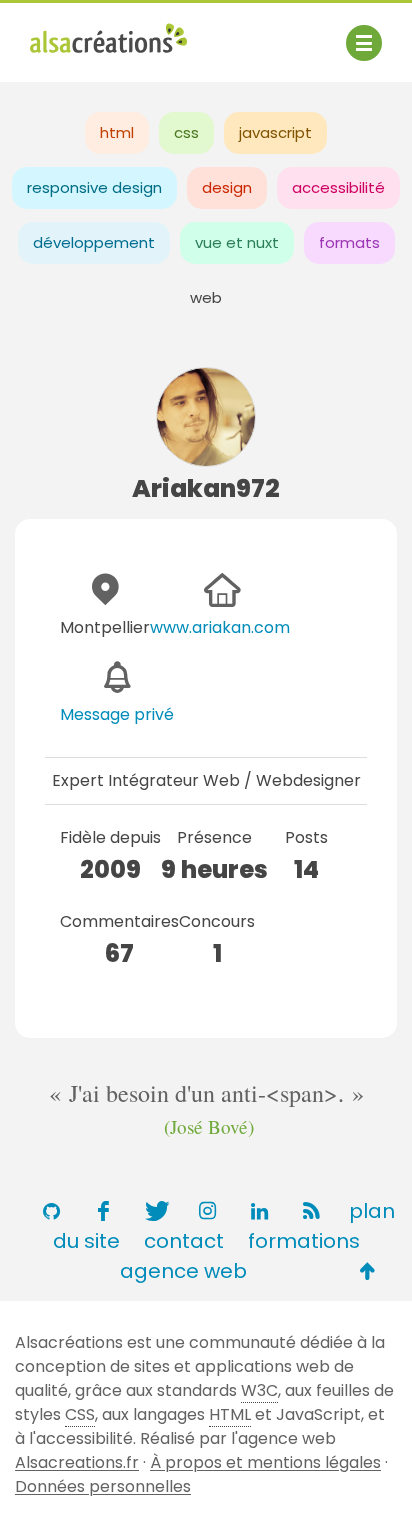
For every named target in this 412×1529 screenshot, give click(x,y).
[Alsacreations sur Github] (51, 1211)
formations (304, 1241)
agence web (183, 1271)
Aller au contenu (226, 32)
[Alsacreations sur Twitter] (155, 1211)
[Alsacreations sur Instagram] (207, 1211)
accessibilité (338, 187)
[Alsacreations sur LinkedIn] (259, 1211)
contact (184, 1241)
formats (349, 242)
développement (94, 242)
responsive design (94, 187)
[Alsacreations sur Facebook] (103, 1211)
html (117, 132)
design (227, 187)
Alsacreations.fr (77, 1462)
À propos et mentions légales (265, 1462)
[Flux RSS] (311, 1211)
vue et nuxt (237, 242)
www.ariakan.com (220, 627)
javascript (275, 132)
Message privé (117, 714)
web (206, 297)
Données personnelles (103, 1486)
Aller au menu (84, 32)
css (186, 132)
